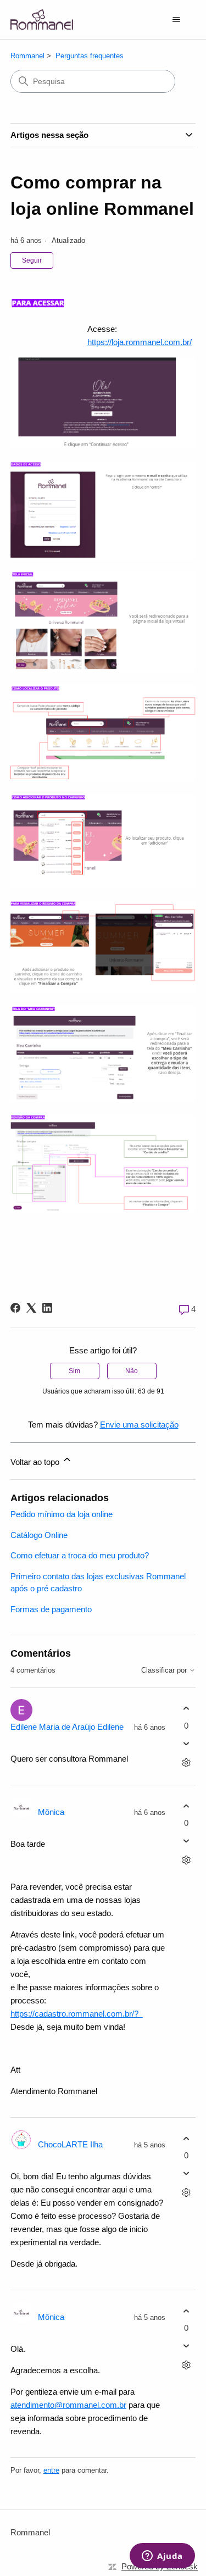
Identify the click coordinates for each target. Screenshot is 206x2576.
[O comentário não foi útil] (186, 1743)
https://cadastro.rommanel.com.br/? (77, 2014)
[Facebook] (15, 1308)
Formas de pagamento (51, 1609)
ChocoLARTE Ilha (70, 2144)
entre (51, 2470)
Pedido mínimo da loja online (62, 1514)
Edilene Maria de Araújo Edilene (67, 1727)
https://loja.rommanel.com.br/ (140, 342)
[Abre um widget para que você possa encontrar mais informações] (162, 2557)
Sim (74, 1371)
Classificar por (165, 1670)
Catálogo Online (39, 1535)
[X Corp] (31, 1308)
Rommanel (27, 56)
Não (132, 1371)
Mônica (51, 1812)
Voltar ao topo (36, 1462)
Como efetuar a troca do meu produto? (80, 1555)
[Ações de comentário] (186, 1762)
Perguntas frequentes (90, 56)
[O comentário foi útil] (186, 1709)
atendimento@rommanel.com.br (68, 2405)
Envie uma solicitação (139, 1425)
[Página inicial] (42, 20)
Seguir (32, 260)
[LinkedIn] (47, 1308)
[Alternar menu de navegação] (176, 20)
